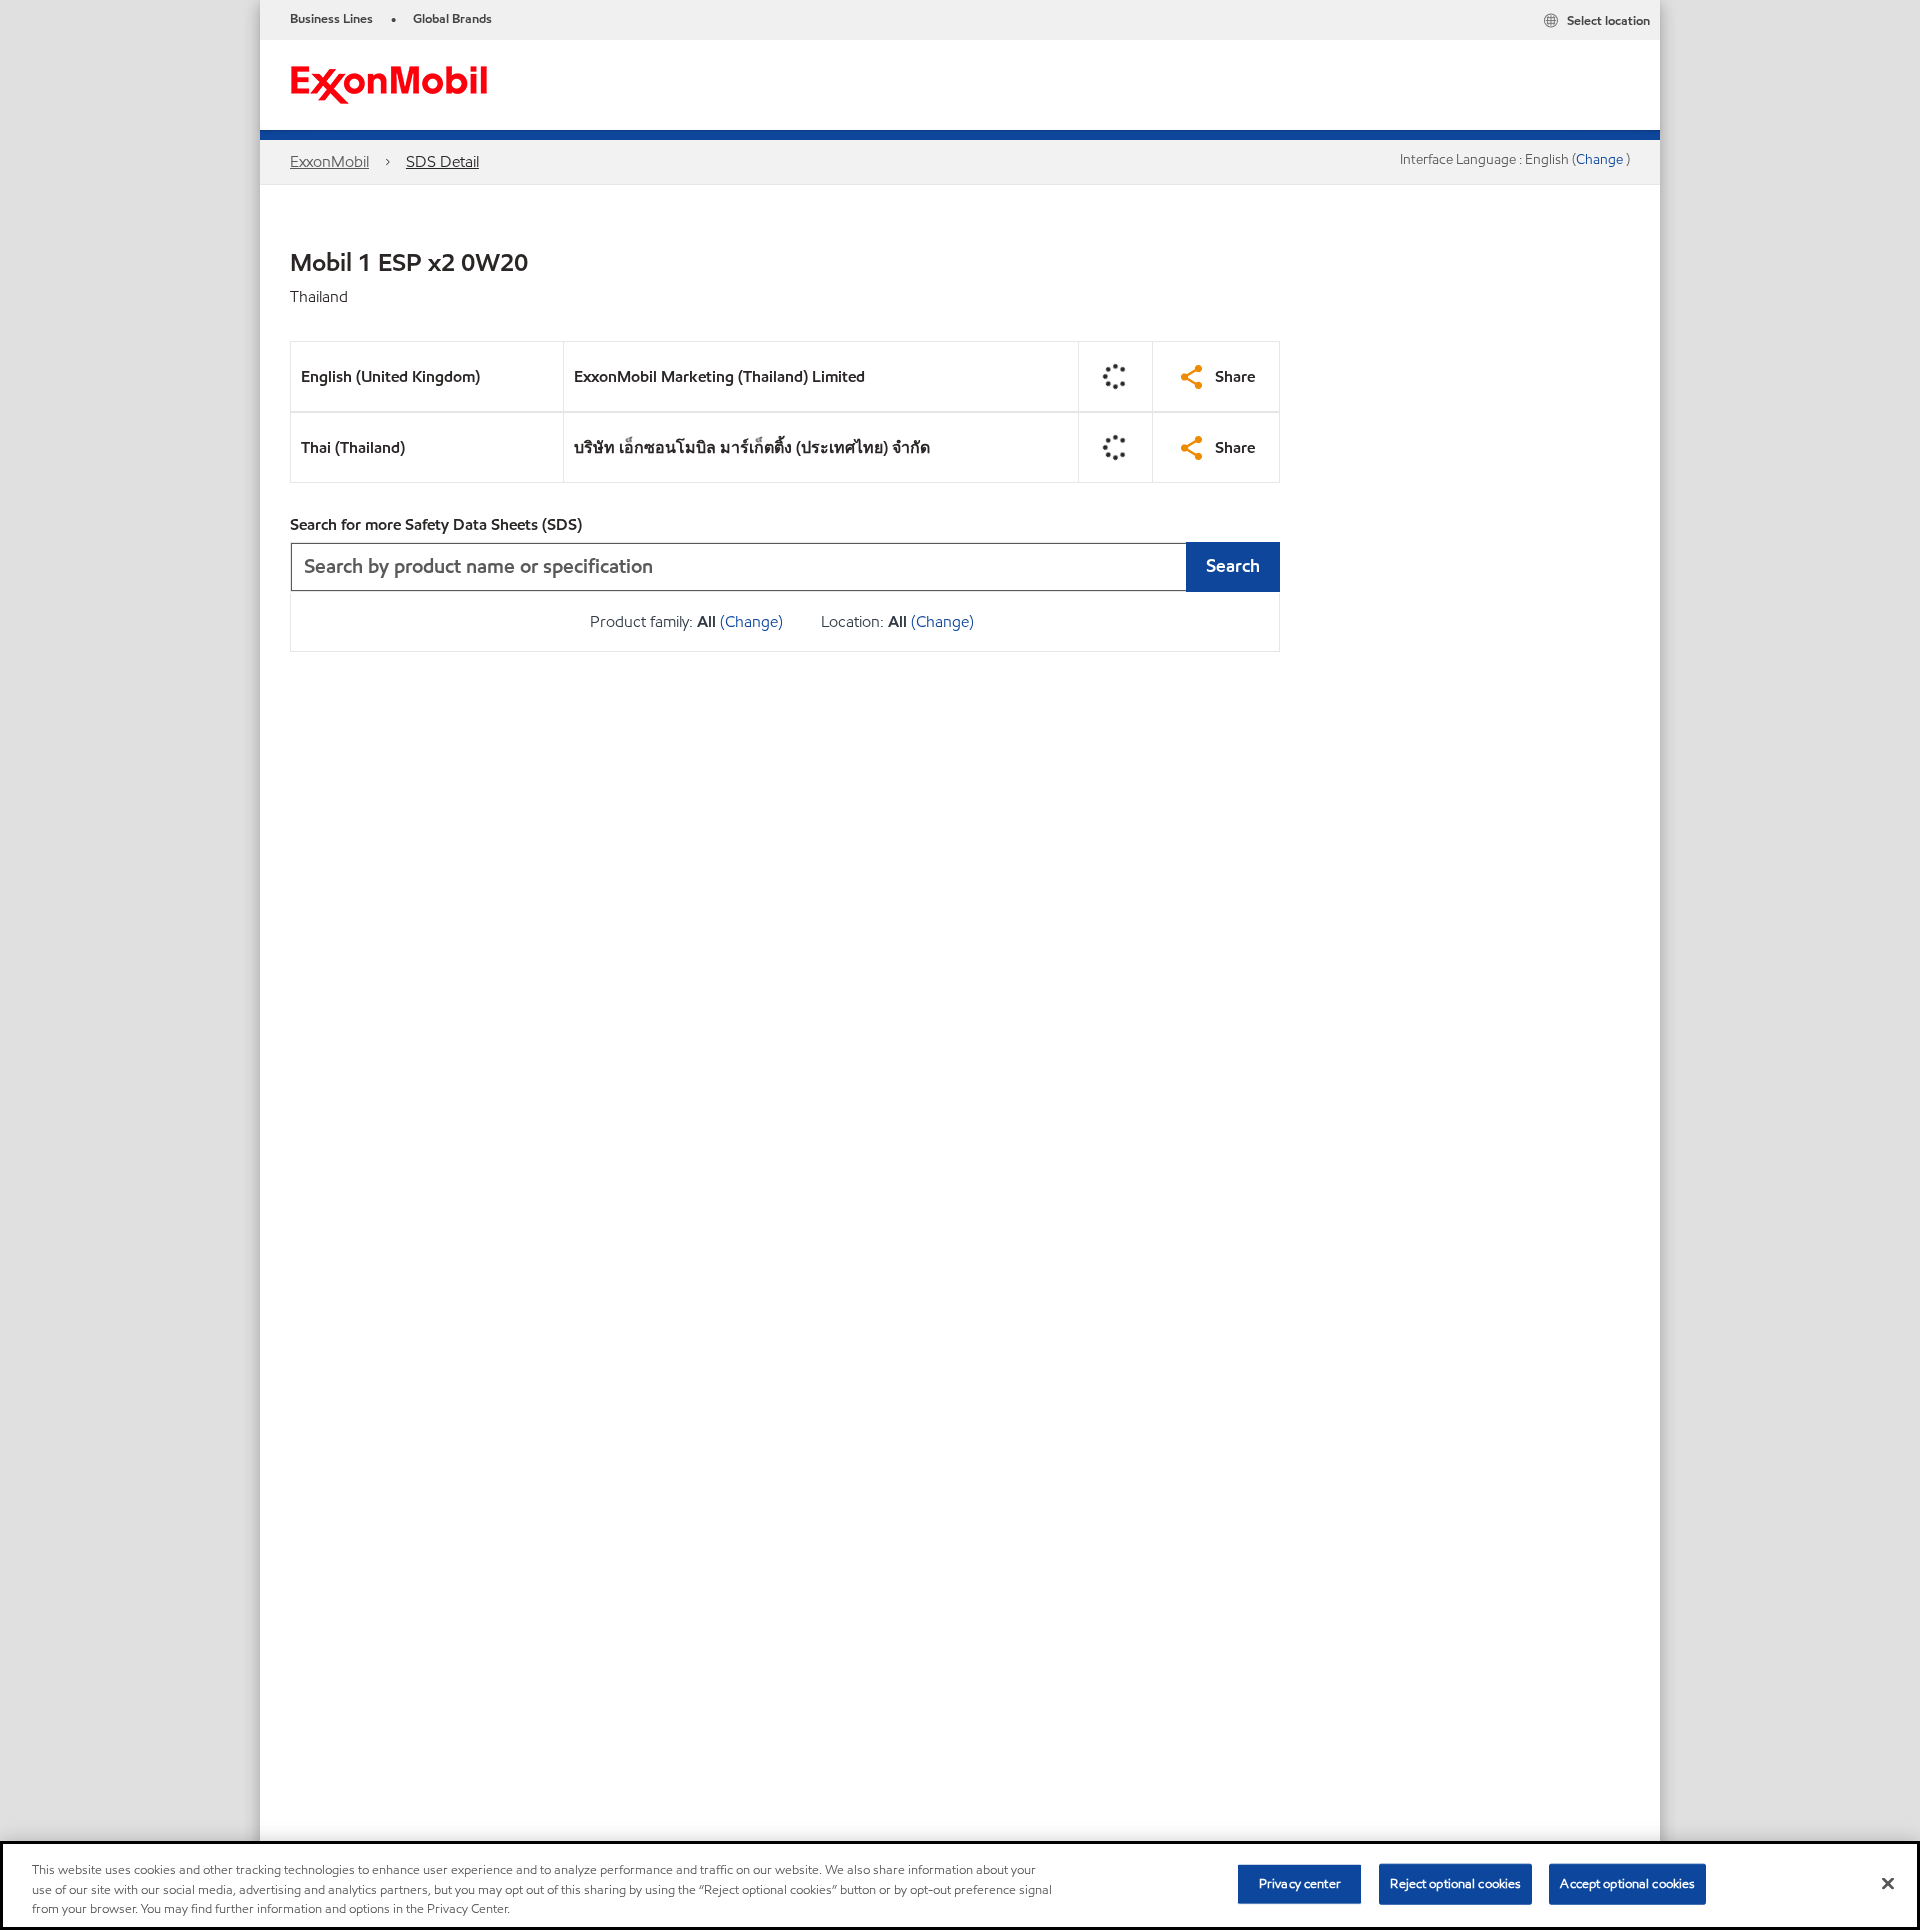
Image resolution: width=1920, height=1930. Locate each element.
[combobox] (785, 567)
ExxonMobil (329, 161)
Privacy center (1300, 1883)
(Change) (751, 621)
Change (1601, 159)
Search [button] (1233, 565)
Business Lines (331, 19)
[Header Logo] (389, 83)
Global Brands (452, 19)
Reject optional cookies (1455, 1883)
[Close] (1888, 1883)
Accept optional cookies (1627, 1883)
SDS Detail (442, 161)
